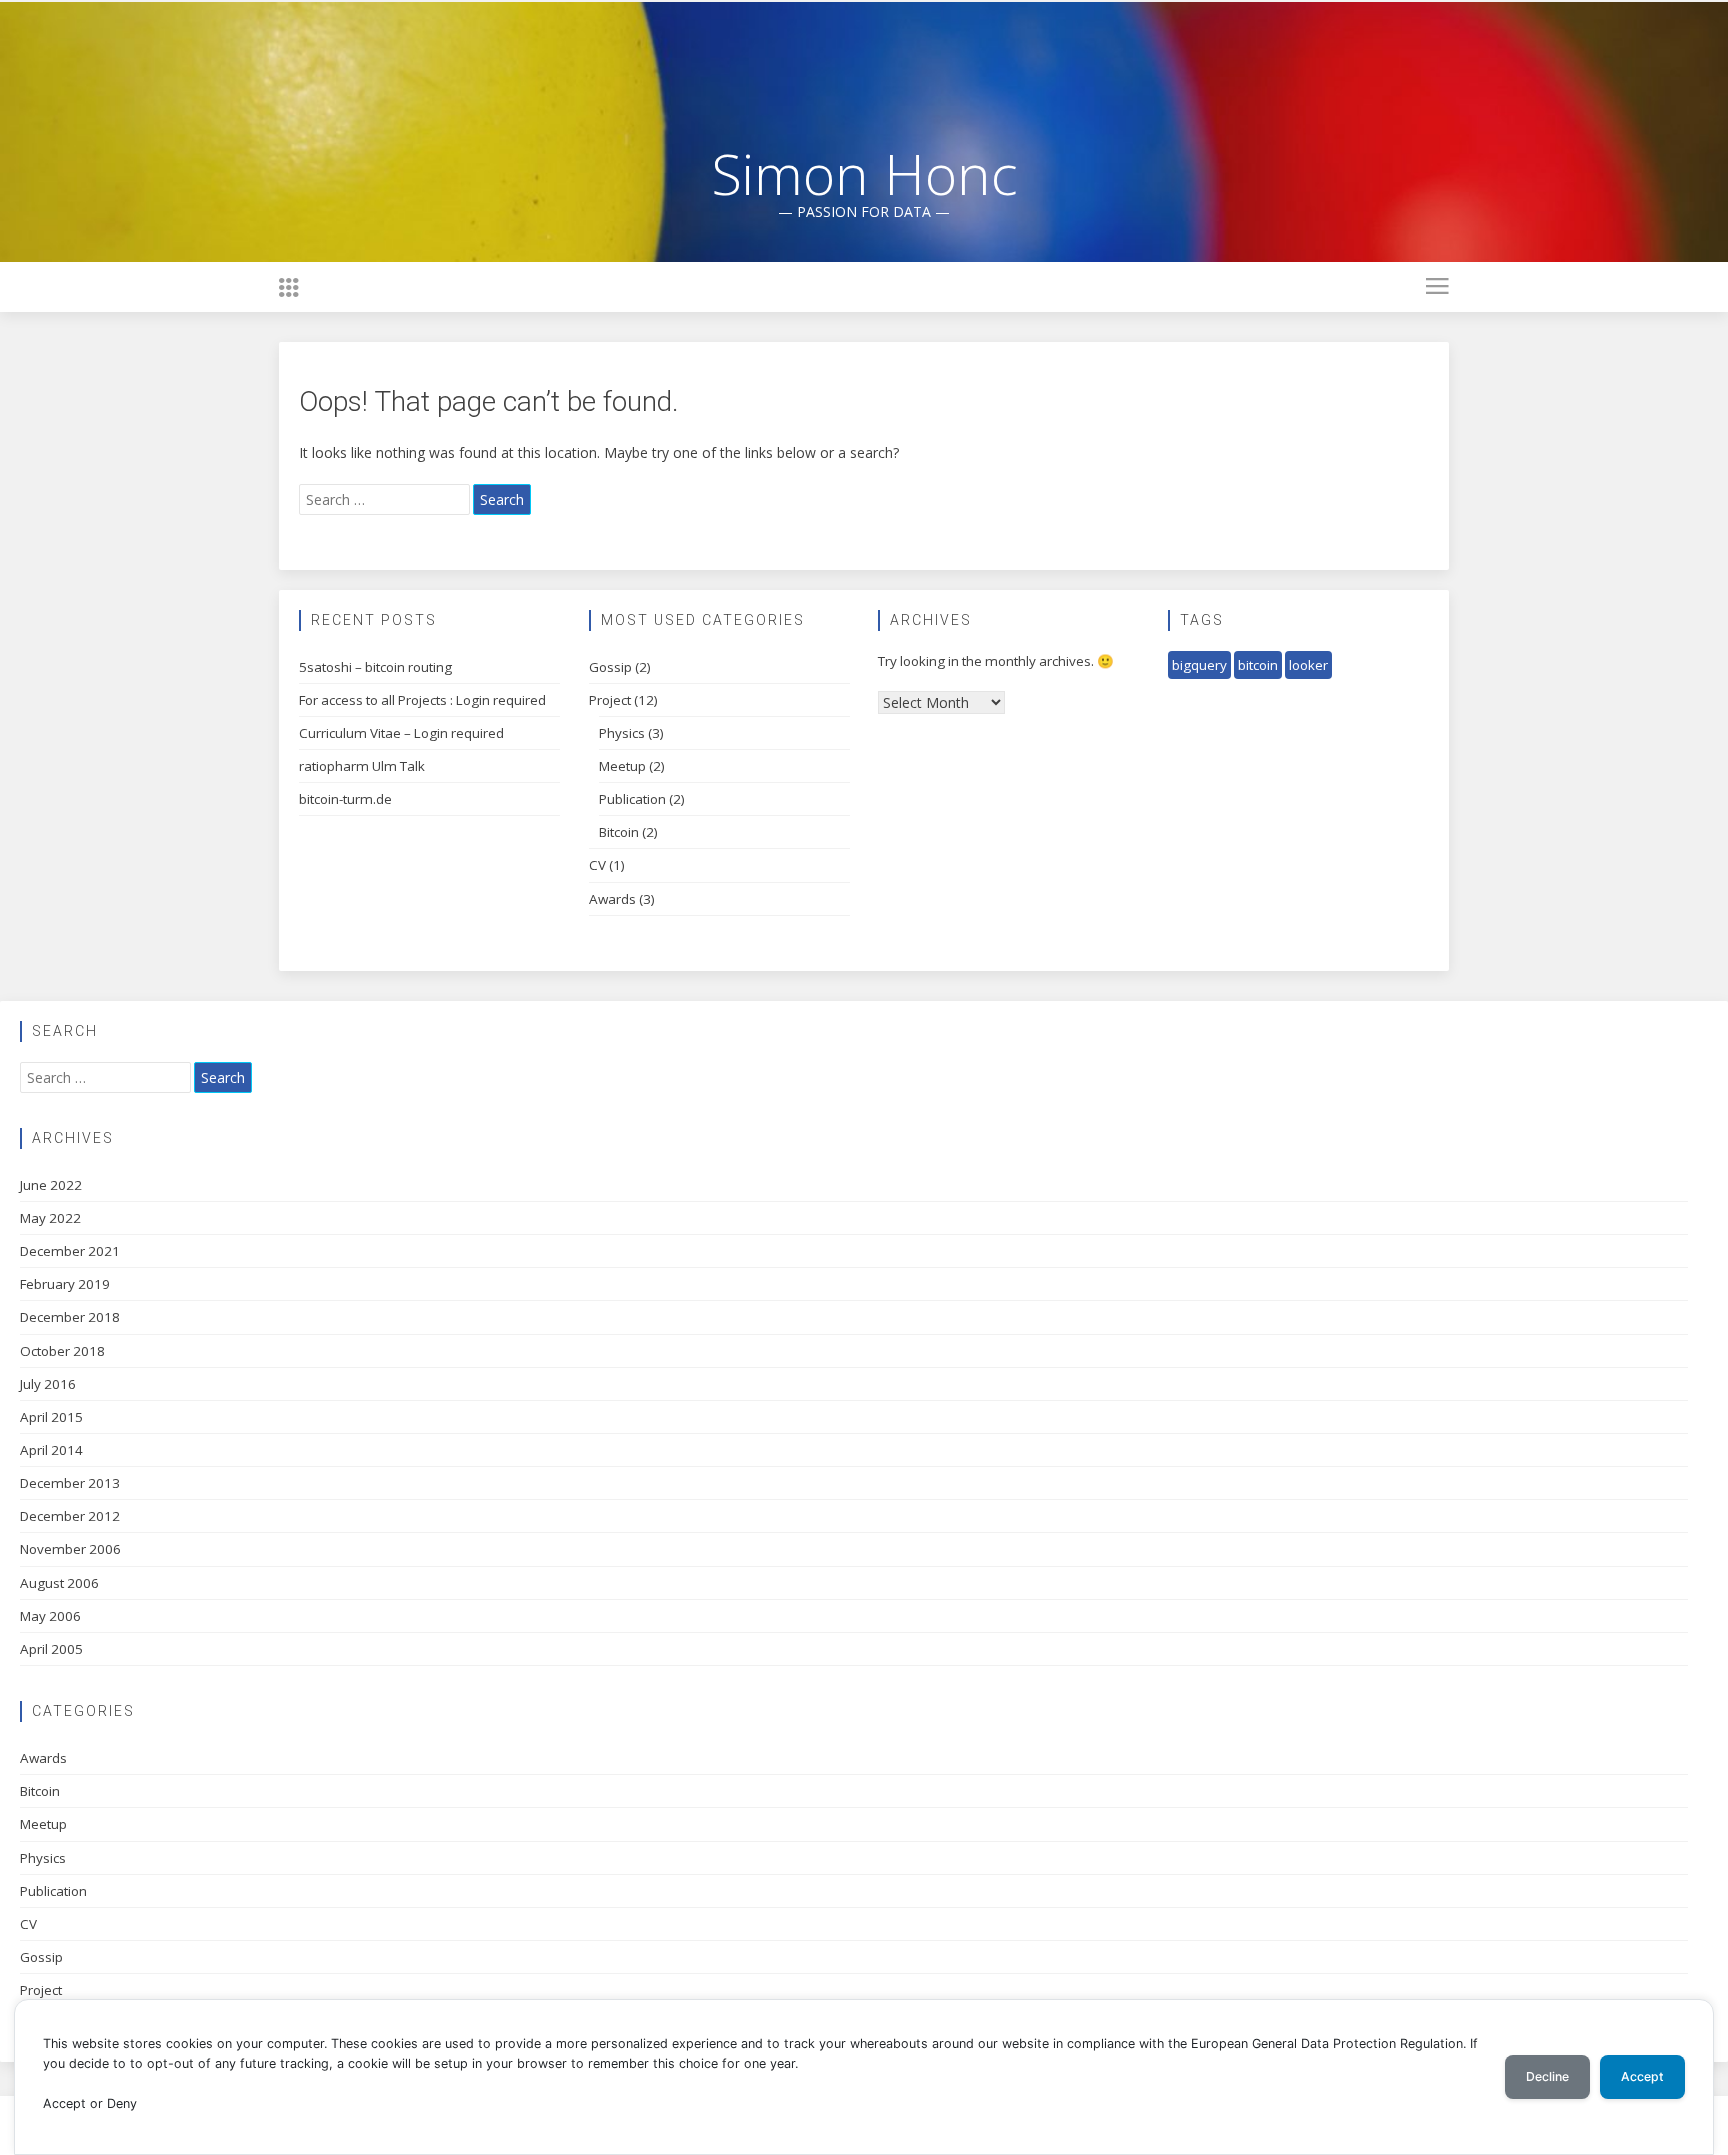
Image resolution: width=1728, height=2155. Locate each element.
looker (1308, 665)
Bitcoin (619, 832)
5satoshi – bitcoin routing (375, 667)
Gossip (610, 667)
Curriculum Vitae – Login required (401, 733)
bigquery (1199, 665)
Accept (1642, 2076)
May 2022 (50, 1218)
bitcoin (1258, 665)
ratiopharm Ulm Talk (362, 766)
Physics (622, 733)
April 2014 (51, 1450)
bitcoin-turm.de (345, 799)
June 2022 (51, 1185)
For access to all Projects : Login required (422, 700)
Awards (612, 899)
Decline (1547, 2076)
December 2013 (70, 1483)
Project (610, 700)
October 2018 (62, 1351)
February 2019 (65, 1284)
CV (597, 865)
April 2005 (51, 1649)
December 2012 (70, 1516)
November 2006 (70, 1549)
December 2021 (70, 1251)
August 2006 (59, 1583)
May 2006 (50, 1616)
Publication (632, 799)
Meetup (622, 766)
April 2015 (51, 1417)
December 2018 (70, 1317)
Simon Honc (864, 173)
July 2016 (48, 1384)
